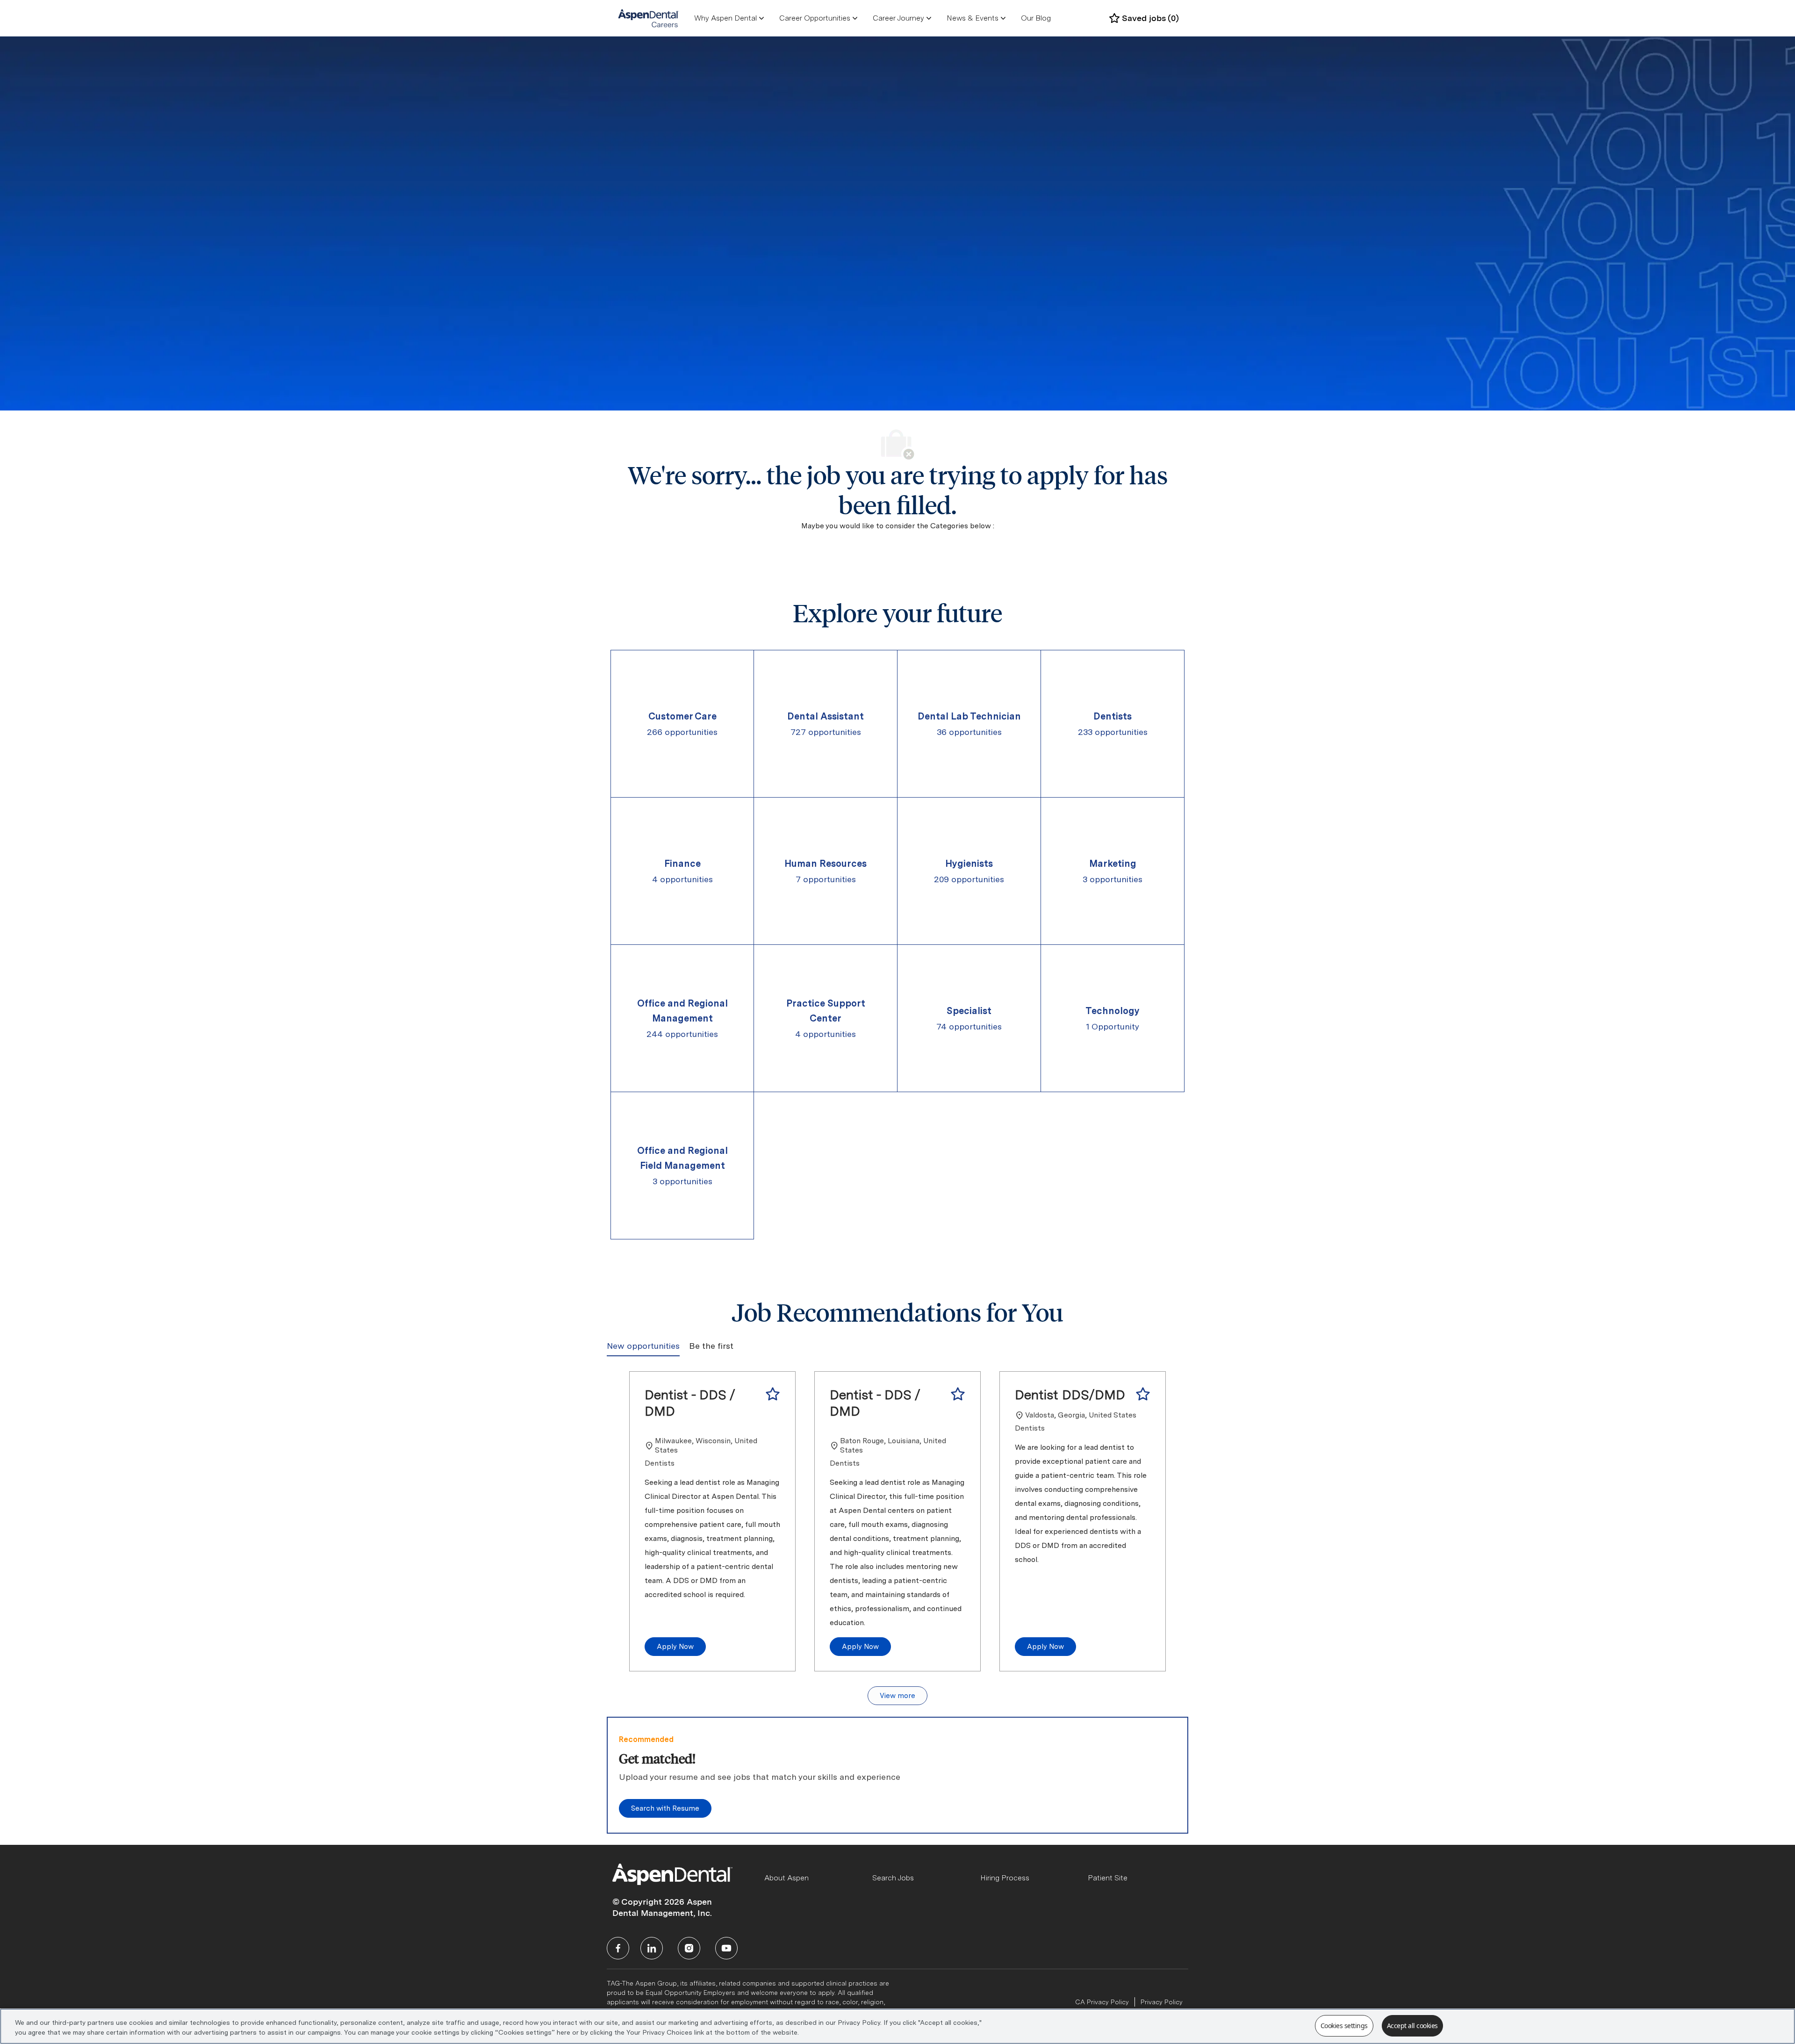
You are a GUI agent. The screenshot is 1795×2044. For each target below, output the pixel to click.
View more (897, 1696)
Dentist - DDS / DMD (690, 1403)
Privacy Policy (1162, 2002)
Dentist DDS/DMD (1070, 1395)
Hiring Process (1005, 1878)
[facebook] (618, 1948)
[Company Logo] (649, 18)
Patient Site (1108, 1878)
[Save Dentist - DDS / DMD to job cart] (773, 1394)
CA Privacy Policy (1102, 2002)
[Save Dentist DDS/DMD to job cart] (1143, 1394)
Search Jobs (893, 1878)
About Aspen (786, 1878)
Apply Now (675, 1647)
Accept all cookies (1412, 2026)
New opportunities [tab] (643, 1346)
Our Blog (1036, 18)
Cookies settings (1344, 2026)
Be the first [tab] (711, 1346)
